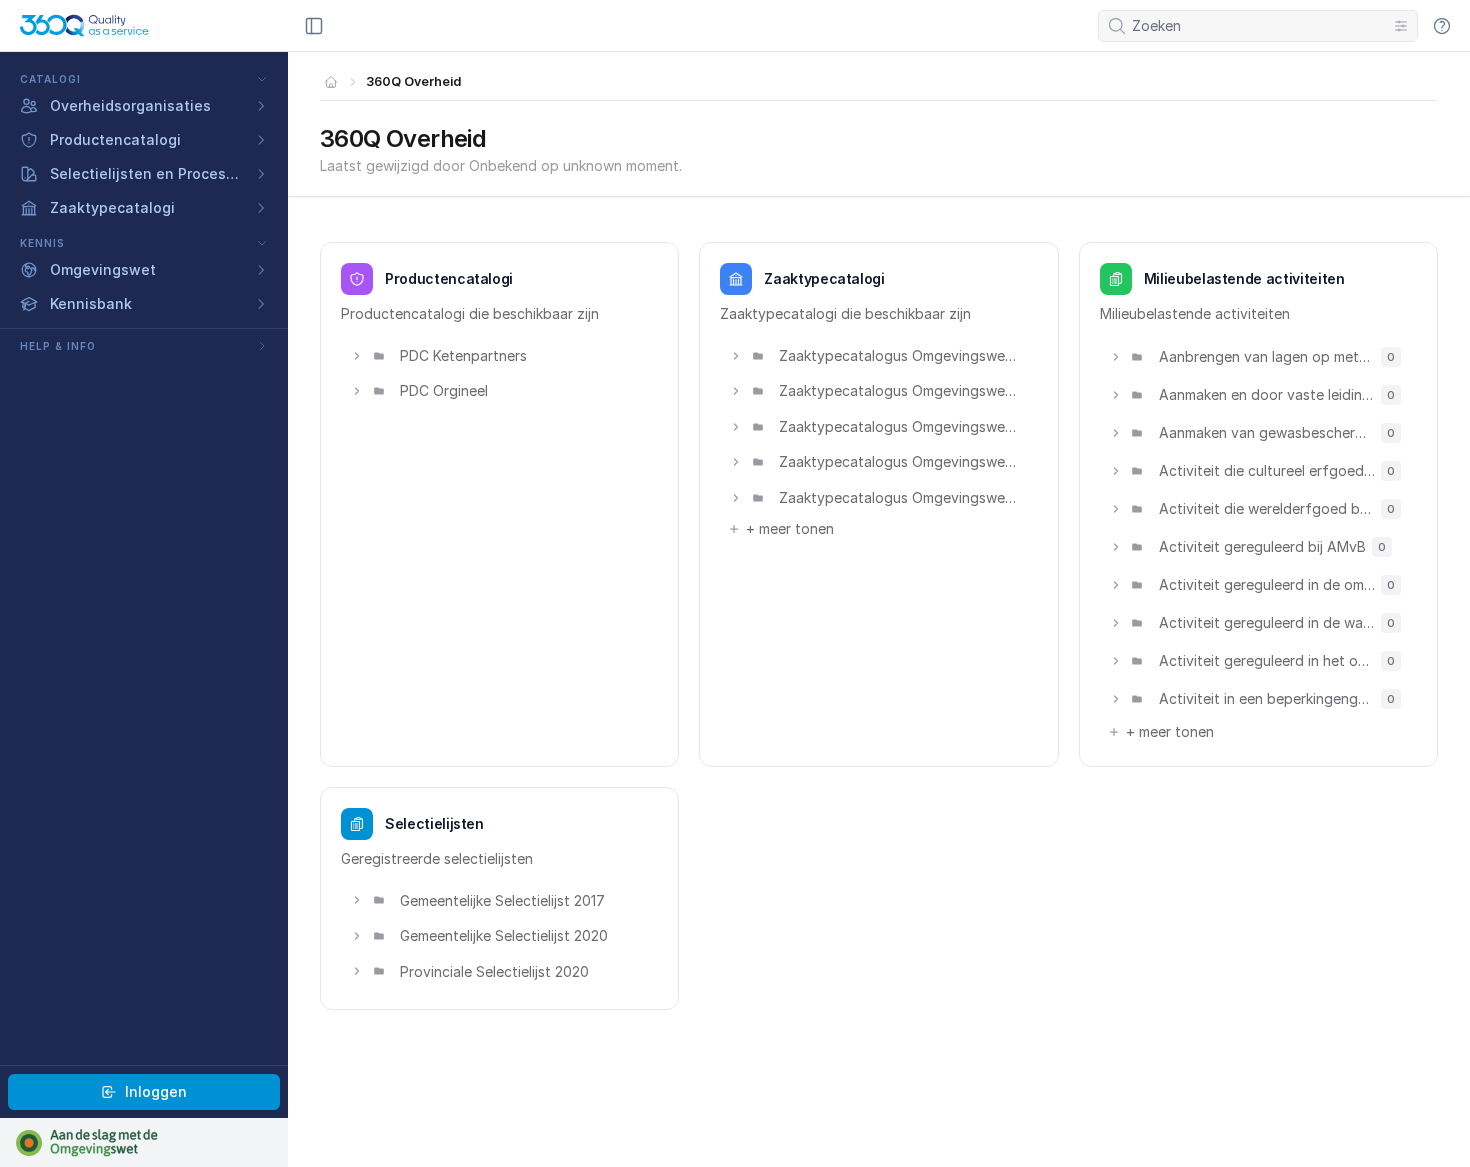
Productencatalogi (449, 278)
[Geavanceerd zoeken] (1401, 26)
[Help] (1442, 26)
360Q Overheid (413, 81)
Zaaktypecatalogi (824, 278)
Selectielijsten (434, 823)
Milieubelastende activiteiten (1244, 278)
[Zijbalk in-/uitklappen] (314, 26)
